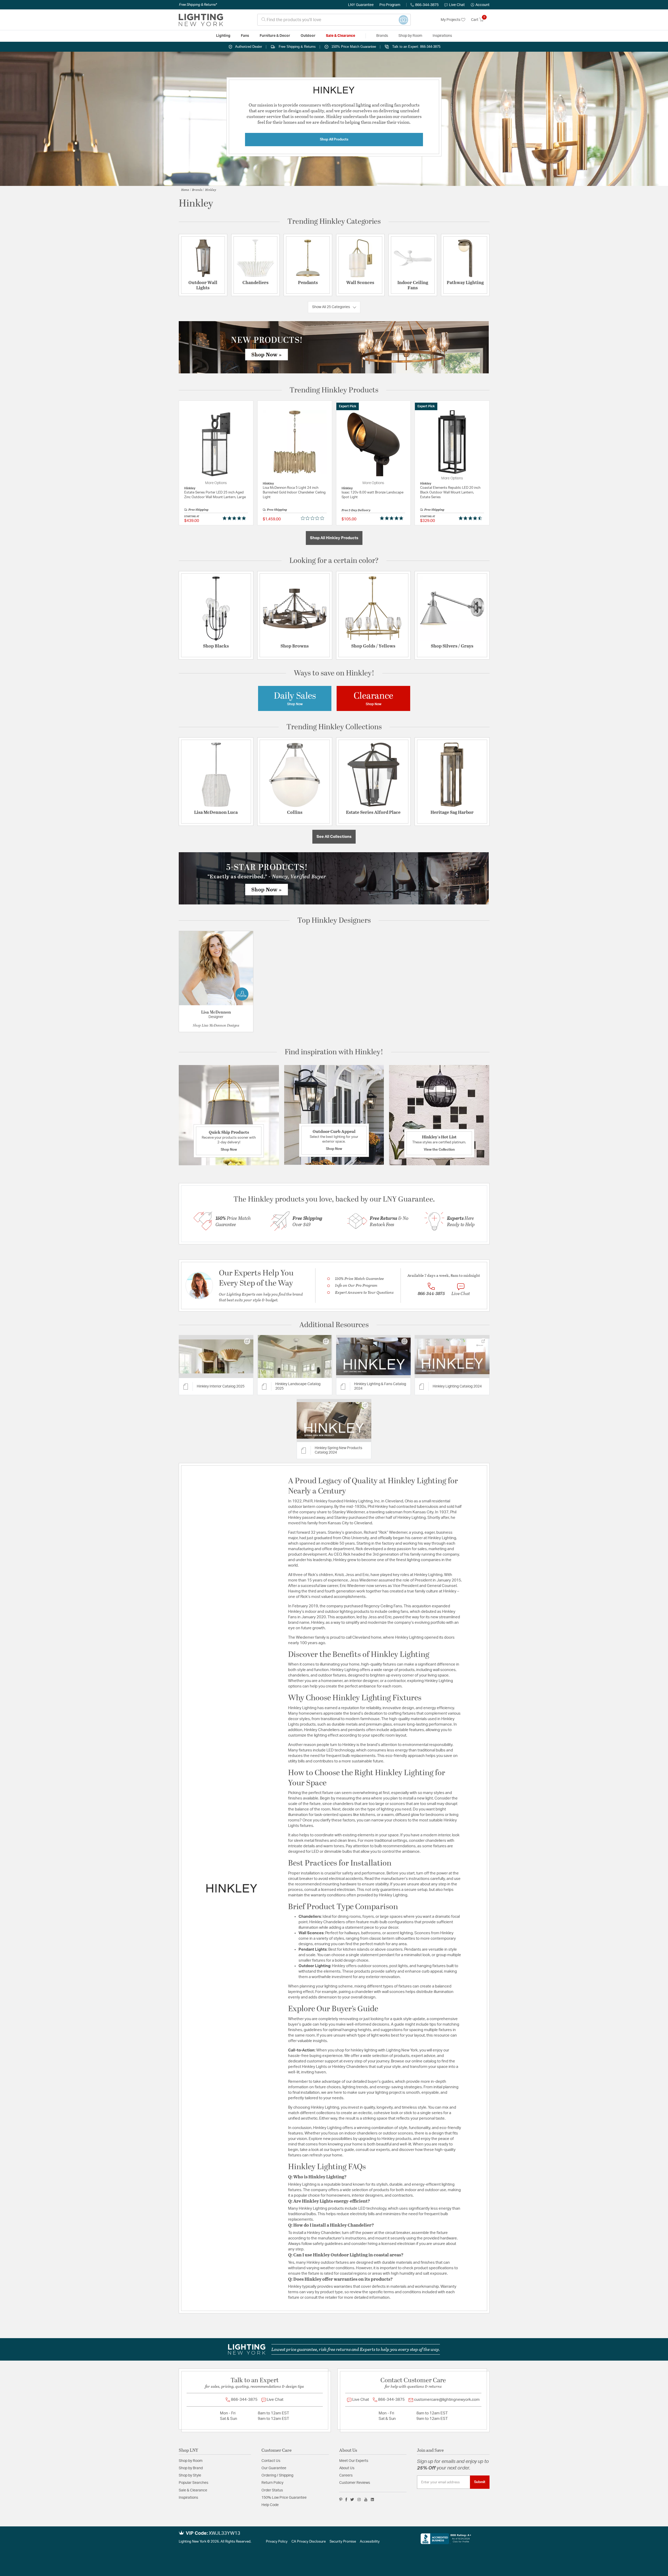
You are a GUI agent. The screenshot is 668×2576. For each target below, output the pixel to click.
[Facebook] (346, 2499)
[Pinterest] (341, 2499)
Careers (346, 2475)
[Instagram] (359, 2499)
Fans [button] (245, 36)
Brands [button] (382, 36)
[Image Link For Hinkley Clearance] (373, 698)
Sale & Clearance (193, 2490)
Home (185, 190)
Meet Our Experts (354, 2461)
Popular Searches (193, 2483)
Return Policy (272, 2483)
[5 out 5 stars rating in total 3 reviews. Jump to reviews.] (393, 518)
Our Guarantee (274, 2468)
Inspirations (188, 2498)
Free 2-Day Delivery (356, 510)
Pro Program (390, 5)
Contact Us (271, 2461)
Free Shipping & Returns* (198, 5)
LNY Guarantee (361, 5)
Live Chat (457, 5)
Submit (480, 2482)
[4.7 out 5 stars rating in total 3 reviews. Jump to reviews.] (471, 518)
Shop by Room (191, 2461)
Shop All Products (334, 139)
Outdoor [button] (308, 36)
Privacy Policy (277, 2542)
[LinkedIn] (372, 2499)
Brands (197, 190)
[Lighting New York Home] (201, 20)
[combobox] (334, 20)
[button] (480, 5)
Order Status (272, 2490)
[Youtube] (366, 2499)
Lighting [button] (223, 36)
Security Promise (343, 2542)
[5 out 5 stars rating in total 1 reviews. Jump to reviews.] (235, 518)
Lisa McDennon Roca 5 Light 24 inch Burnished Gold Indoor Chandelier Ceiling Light (294, 493)
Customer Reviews (355, 2483)
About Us (347, 2468)
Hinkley (211, 190)
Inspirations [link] (442, 36)
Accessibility (370, 2542)
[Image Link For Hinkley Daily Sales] (295, 698)
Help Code (270, 2505)
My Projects (451, 20)
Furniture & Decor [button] (275, 36)
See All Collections (334, 837)
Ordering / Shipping (277, 2475)
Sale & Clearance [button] (341, 36)
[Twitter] (352, 2499)
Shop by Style (190, 2475)
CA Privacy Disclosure (309, 2542)
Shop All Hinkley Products (334, 538)
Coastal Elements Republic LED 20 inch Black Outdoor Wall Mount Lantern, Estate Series (450, 493)
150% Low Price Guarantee (284, 2498)
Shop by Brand (191, 2468)
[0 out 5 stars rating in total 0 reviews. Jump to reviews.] (314, 518)
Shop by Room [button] (410, 36)
